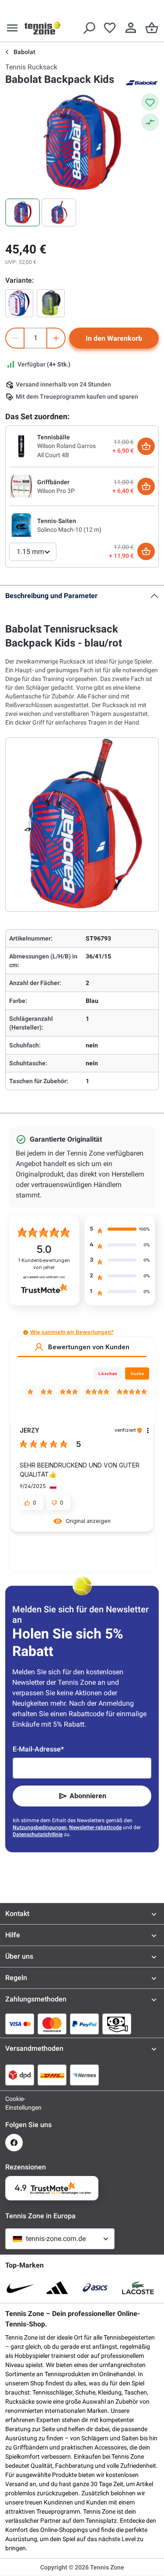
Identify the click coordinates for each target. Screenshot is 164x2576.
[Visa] (20, 2024)
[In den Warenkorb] (146, 446)
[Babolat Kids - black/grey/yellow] (51, 303)
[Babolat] (141, 82)
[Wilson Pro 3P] (21, 486)
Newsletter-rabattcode (95, 1827)
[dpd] (20, 2075)
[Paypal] (84, 2024)
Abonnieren (88, 1796)
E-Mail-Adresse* (38, 1749)
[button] (26, 1332)
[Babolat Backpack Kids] (19, 303)
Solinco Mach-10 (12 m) (69, 530)
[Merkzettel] (110, 28)
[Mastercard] (52, 2024)
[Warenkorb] (152, 28)
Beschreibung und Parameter (51, 596)
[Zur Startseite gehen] (42, 28)
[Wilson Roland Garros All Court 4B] (21, 446)
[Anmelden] (131, 28)
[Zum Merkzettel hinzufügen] (150, 102)
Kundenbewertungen (44, 1264)
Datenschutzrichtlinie (38, 1834)
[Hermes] (84, 2075)
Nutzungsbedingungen (40, 1827)
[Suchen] (89, 28)
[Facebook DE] (14, 2143)
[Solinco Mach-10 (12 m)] (21, 525)
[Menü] (12, 28)
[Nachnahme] (117, 2024)
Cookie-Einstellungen (14, 2103)
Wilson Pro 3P (56, 491)
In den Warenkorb (114, 338)
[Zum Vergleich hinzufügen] (150, 122)
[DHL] (52, 2075)
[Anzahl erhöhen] (56, 338)
